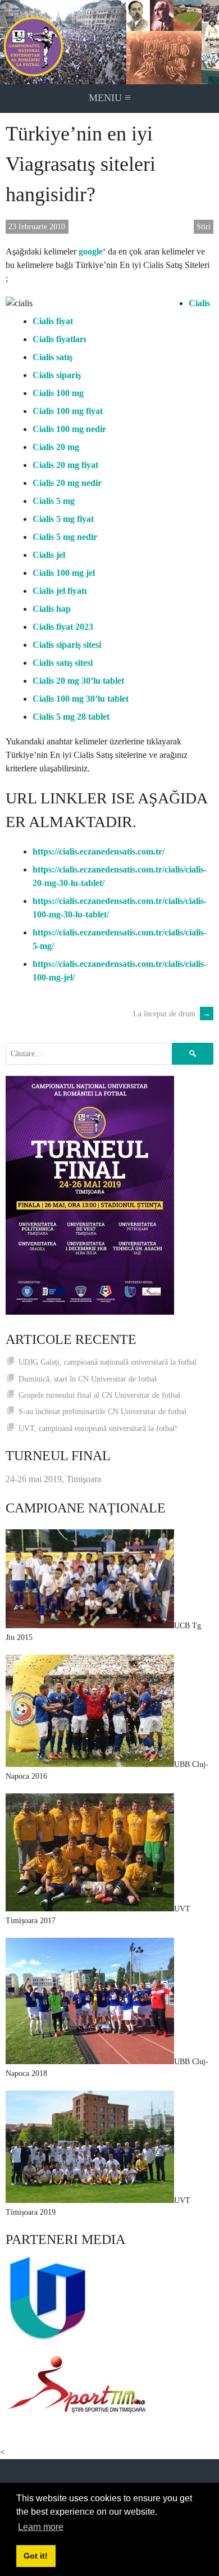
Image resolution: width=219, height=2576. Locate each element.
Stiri (204, 227)
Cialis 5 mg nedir (65, 537)
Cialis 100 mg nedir (69, 429)
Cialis (199, 303)
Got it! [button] (36, 2556)
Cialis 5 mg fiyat (63, 519)
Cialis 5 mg (54, 501)
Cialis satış (53, 357)
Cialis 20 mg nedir (67, 483)
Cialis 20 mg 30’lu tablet (78, 681)
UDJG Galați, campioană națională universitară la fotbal (108, 1362)
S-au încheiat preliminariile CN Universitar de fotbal (102, 1412)
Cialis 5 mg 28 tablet (71, 717)
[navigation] (109, 99)
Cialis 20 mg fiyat (65, 465)
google (91, 251)
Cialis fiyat (53, 321)
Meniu (110, 97)
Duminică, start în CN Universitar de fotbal (88, 1379)
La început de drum (172, 1014)
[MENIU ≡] (109, 42)
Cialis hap (52, 609)
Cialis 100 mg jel (64, 573)
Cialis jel (49, 555)
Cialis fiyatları (59, 339)
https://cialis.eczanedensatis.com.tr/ (99, 851)
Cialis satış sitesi (63, 663)
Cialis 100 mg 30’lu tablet (81, 699)
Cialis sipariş (57, 375)
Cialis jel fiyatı (60, 591)
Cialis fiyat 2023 (63, 627)
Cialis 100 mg (58, 393)
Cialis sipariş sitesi (67, 645)
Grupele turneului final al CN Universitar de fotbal (99, 1395)
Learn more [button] (41, 2527)
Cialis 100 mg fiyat (68, 411)
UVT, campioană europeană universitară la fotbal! (98, 1428)
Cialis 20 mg (56, 447)
